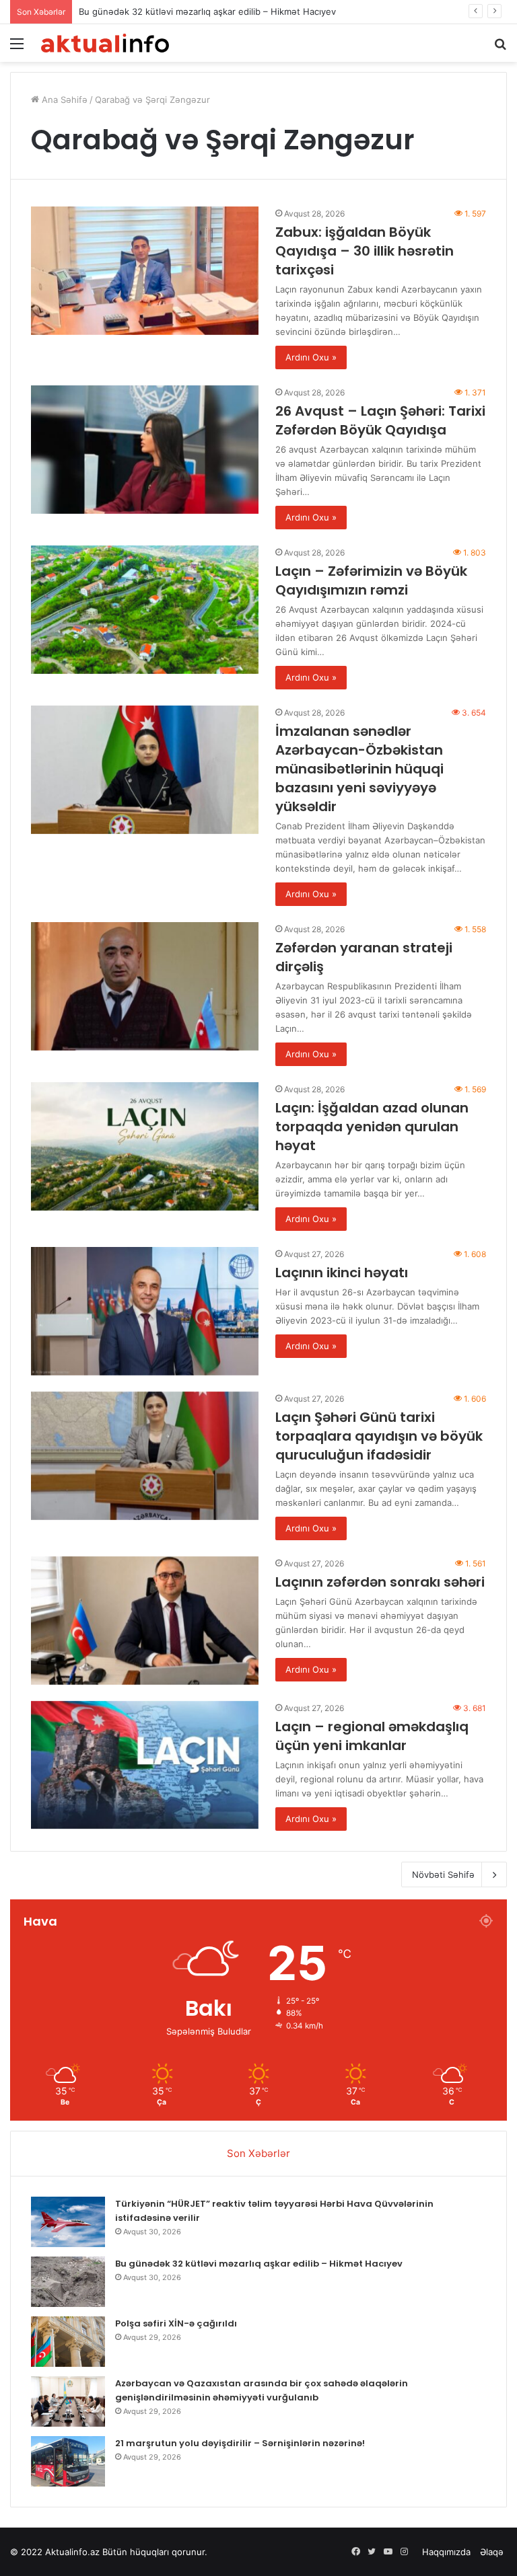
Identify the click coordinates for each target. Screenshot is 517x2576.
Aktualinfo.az (72, 2552)
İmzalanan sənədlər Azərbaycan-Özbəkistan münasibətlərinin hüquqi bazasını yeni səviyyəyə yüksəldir (359, 769)
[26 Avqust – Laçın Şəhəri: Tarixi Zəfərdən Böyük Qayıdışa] (145, 450)
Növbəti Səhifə (443, 1874)
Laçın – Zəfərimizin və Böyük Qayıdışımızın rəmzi (371, 580)
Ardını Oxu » (311, 357)
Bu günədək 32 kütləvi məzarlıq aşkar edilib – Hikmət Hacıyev (207, 11)
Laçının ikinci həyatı (342, 1273)
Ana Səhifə (63, 100)
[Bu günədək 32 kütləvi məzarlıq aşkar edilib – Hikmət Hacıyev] (68, 2282)
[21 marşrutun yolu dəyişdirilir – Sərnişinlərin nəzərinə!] (68, 2461)
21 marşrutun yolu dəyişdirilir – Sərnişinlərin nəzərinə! (240, 2443)
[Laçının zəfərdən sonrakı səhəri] (145, 1621)
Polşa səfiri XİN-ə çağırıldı (176, 2323)
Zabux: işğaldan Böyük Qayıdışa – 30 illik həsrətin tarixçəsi (365, 251)
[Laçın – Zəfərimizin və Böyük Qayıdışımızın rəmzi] (145, 610)
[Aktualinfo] (105, 43)
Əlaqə (492, 2552)
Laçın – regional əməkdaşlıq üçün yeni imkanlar (372, 1736)
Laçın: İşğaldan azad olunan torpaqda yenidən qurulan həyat (372, 1127)
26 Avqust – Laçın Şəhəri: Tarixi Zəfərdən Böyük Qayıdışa (380, 420)
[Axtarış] (500, 48)
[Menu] (17, 48)
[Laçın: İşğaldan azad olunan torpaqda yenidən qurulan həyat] (145, 1146)
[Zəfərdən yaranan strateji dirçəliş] (145, 986)
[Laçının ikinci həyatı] (145, 1311)
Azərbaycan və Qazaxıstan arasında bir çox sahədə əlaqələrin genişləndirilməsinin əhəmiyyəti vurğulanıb (262, 2390)
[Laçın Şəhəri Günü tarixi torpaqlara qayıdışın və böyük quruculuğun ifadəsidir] (145, 1456)
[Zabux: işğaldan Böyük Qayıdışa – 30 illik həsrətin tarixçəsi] (145, 271)
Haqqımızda (446, 2552)
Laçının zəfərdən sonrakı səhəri (380, 1582)
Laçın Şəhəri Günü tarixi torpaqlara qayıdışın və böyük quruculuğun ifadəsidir (379, 1436)
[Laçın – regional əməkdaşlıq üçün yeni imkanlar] (145, 1765)
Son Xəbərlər (258, 2153)
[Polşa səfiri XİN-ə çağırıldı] (68, 2342)
